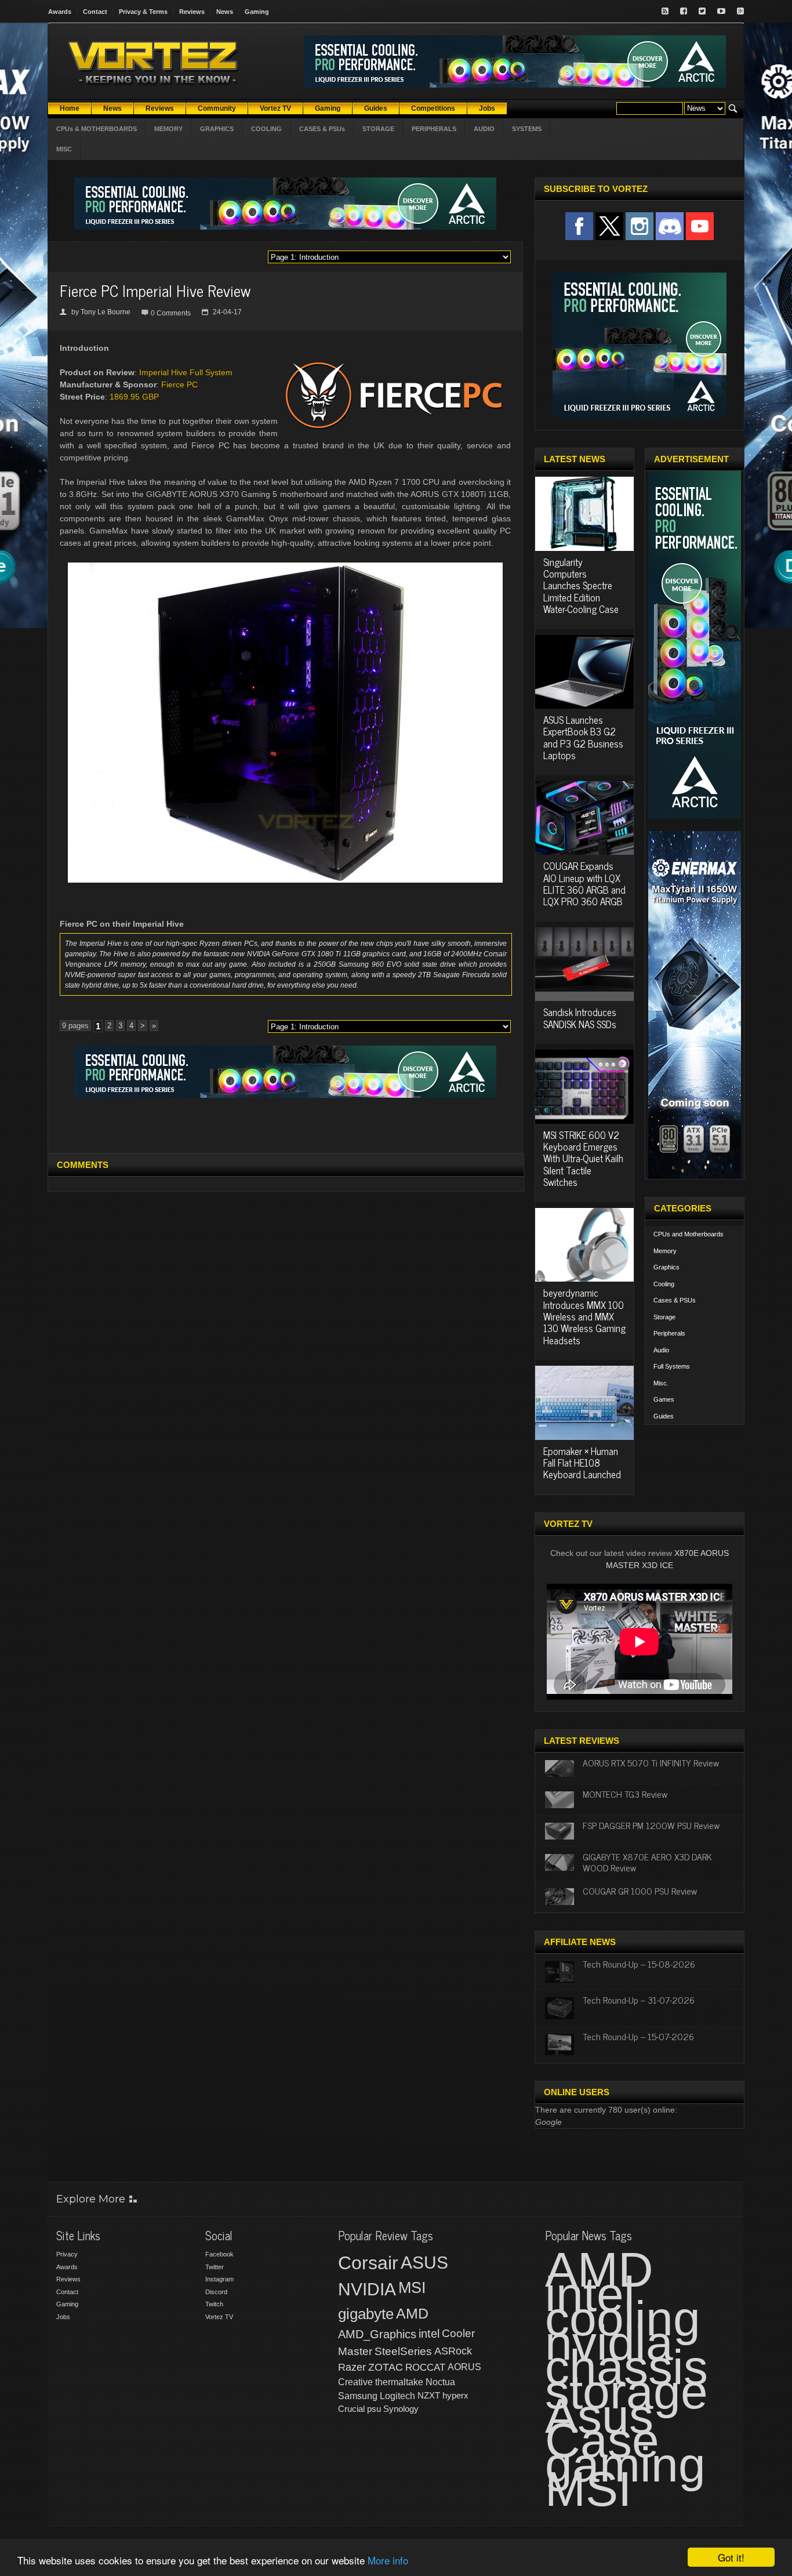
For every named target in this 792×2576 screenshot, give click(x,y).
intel (429, 2334)
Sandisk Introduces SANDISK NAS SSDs (580, 1018)
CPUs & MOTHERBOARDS (97, 129)
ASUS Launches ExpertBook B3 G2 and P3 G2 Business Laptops (583, 737)
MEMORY (168, 129)
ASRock (453, 2351)
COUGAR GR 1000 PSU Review (640, 1891)
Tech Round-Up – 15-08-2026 (639, 1964)
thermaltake (399, 2382)
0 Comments (171, 313)
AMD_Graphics (377, 2334)
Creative (355, 2382)
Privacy (67, 2254)
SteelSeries (403, 2351)
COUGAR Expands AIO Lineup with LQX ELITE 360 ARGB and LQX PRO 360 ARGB (584, 884)
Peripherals (669, 1333)
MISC (64, 149)
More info (388, 2560)
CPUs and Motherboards (689, 1234)
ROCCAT (425, 2367)
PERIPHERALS (434, 129)
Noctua (440, 2382)
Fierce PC (179, 384)
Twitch (214, 2304)
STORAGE (378, 129)
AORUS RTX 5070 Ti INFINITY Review (651, 1762)
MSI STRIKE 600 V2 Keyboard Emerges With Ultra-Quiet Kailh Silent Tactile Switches (583, 1159)
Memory (665, 1251)
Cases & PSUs (675, 1300)
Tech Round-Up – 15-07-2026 (638, 2036)
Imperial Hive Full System (186, 372)
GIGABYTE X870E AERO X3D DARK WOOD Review (647, 1862)
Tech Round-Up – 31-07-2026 (639, 2000)
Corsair (368, 2263)
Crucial (351, 2409)
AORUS (464, 2367)
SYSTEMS (527, 129)
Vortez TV (219, 2317)
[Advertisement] (285, 1124)
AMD (412, 2313)
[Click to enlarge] (285, 567)
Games (664, 1399)
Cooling (664, 1284)
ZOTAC (386, 2367)
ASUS (424, 2263)
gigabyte (366, 2314)
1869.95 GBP (134, 397)
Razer (352, 2367)
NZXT (429, 2395)
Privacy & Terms (143, 12)
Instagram (219, 2279)
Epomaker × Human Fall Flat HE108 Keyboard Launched (582, 1463)
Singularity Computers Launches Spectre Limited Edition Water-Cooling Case (581, 586)
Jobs (63, 2317)
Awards (60, 12)
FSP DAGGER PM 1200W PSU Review (651, 1825)
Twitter (215, 2267)
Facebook (219, 2254)
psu (374, 2409)
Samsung (358, 2396)
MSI (412, 2288)
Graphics (666, 1267)
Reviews (192, 12)
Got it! (731, 2557)
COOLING (266, 129)
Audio (661, 1350)
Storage (664, 1317)
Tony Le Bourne (106, 312)
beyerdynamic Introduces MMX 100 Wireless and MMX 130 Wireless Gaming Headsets (584, 1316)
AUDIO (484, 129)
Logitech (397, 2396)
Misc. (661, 1383)
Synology (401, 2409)
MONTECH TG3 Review (625, 1794)
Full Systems (672, 1366)
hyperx (455, 2395)
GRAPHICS (217, 129)
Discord (216, 2292)
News (225, 12)
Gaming (257, 12)
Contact (95, 12)
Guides (664, 1416)
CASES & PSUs (322, 129)
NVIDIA (367, 2289)
